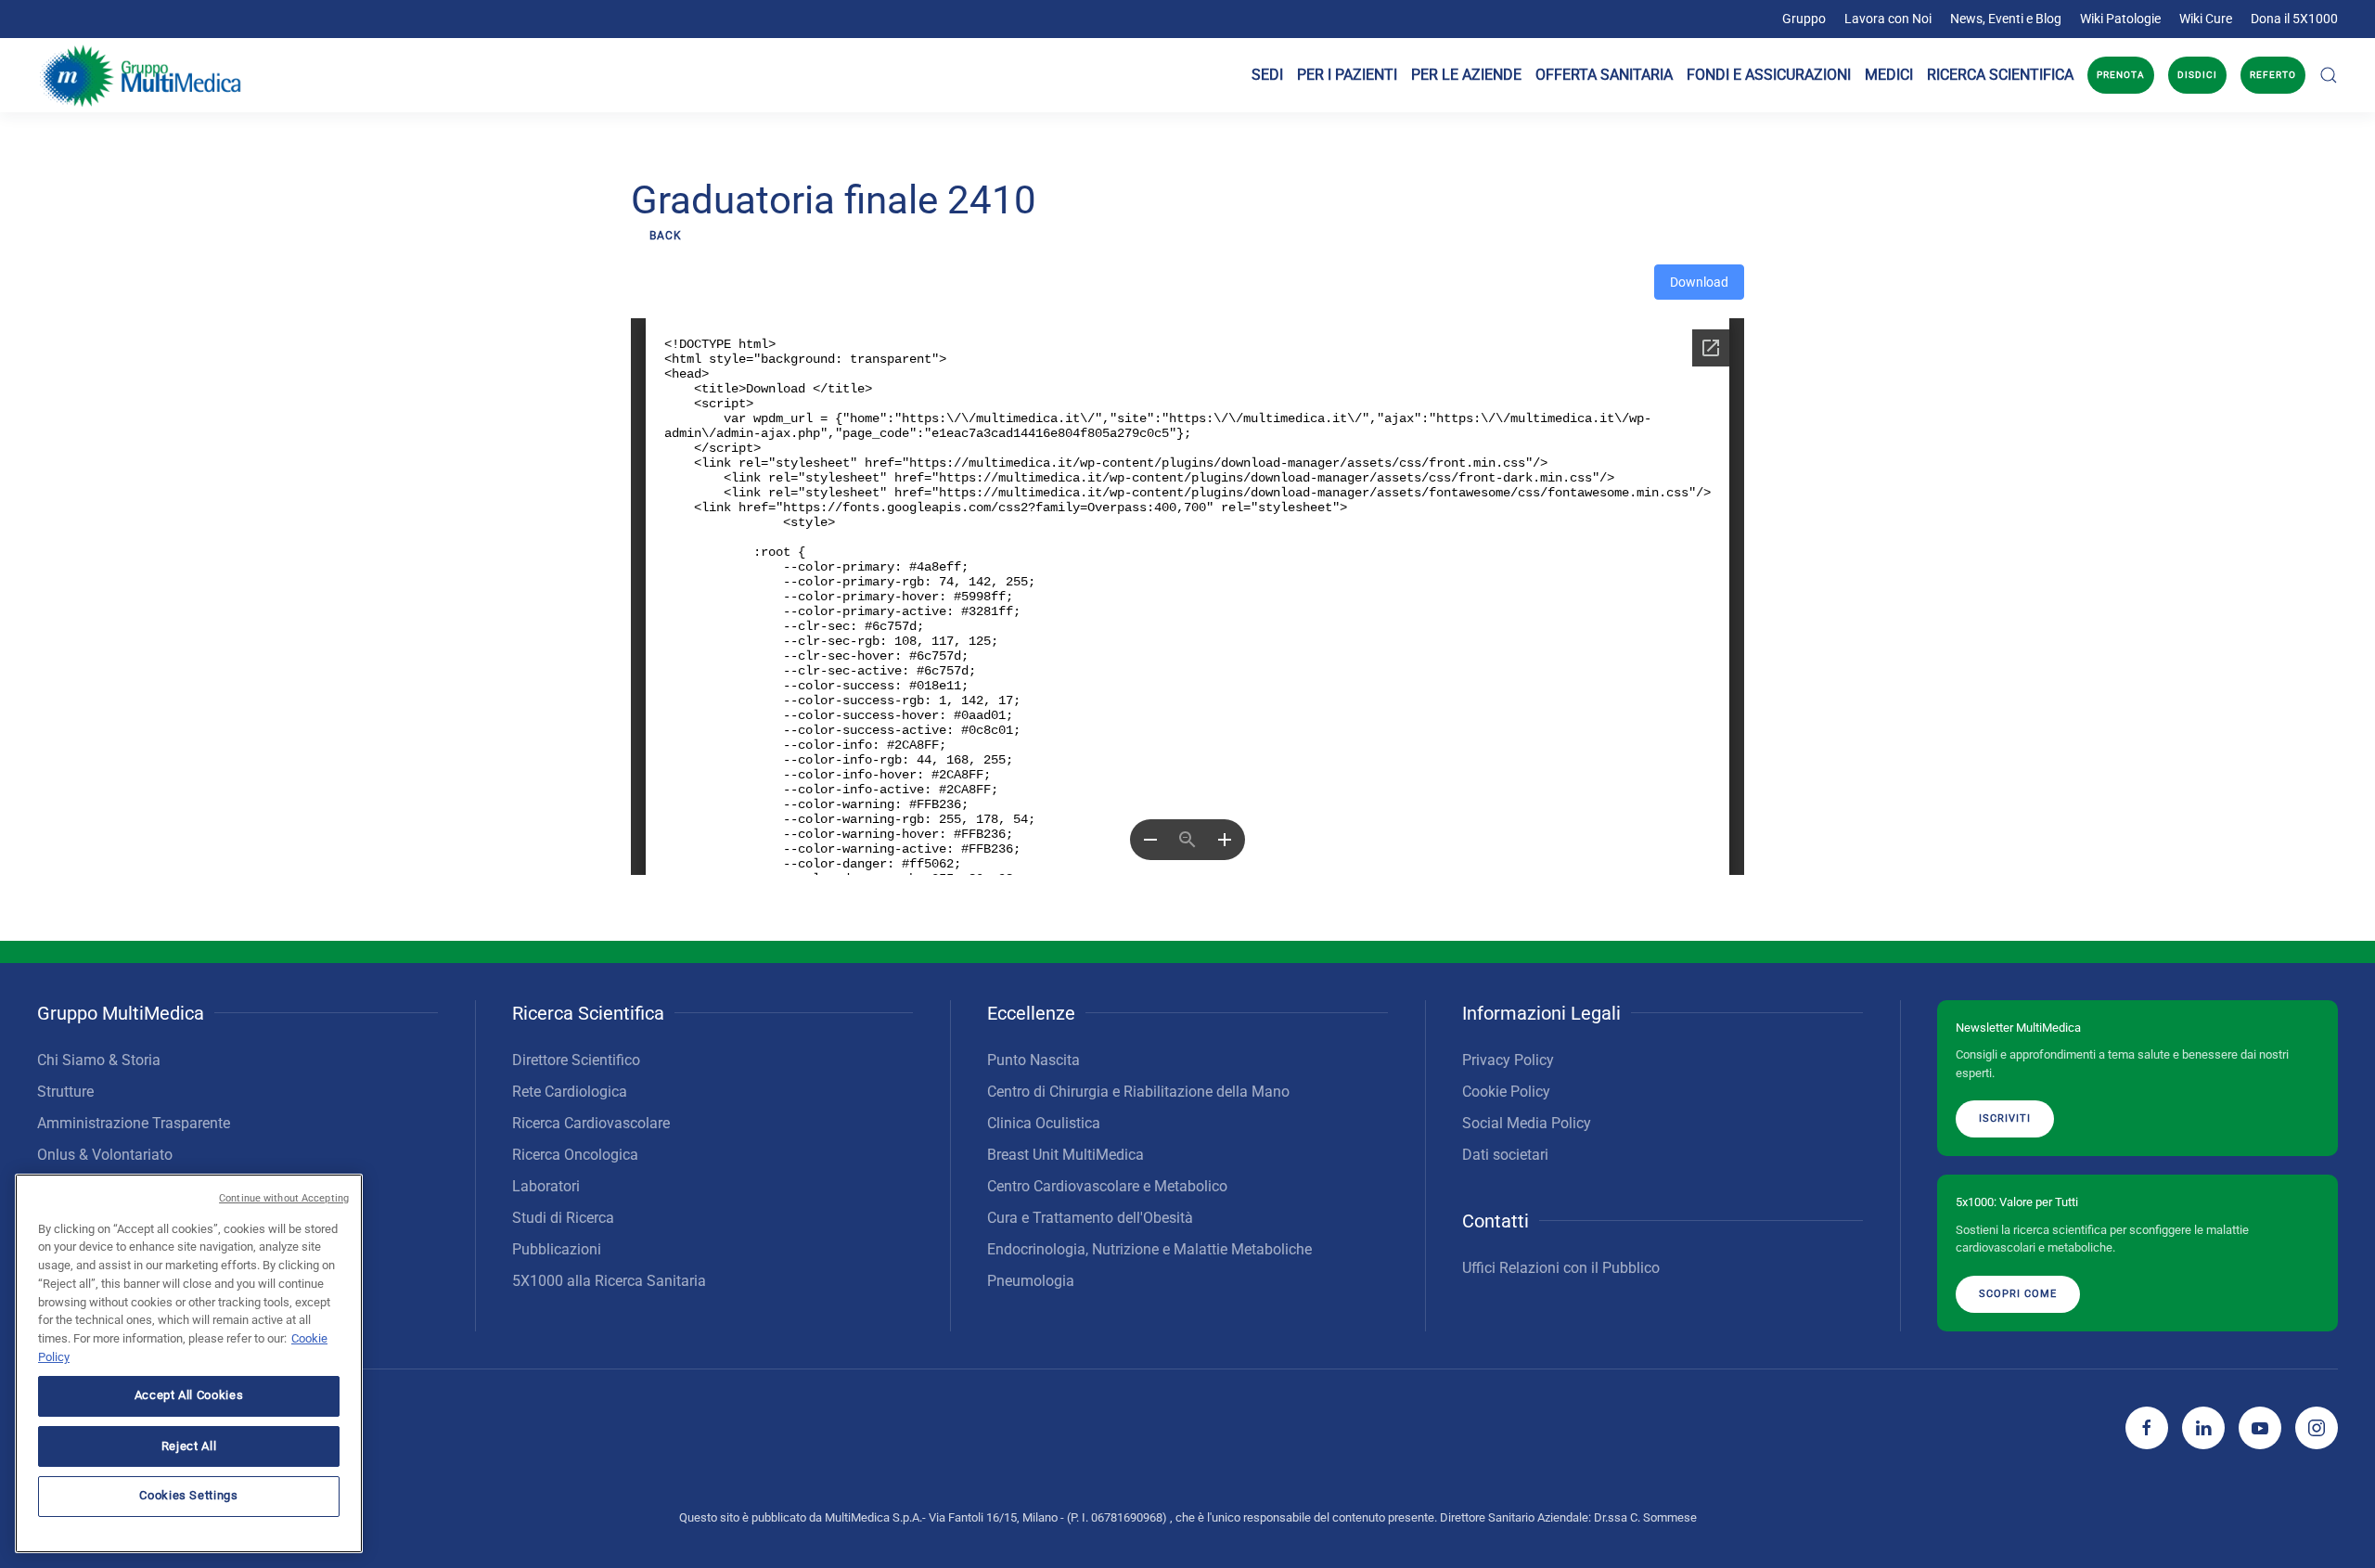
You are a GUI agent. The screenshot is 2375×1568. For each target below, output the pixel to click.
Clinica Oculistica (1044, 1123)
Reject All (189, 1445)
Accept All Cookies (189, 1395)
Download (1699, 282)
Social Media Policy (1527, 1123)
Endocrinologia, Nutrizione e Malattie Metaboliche (1149, 1249)
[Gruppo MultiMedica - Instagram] (2317, 1428)
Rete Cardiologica (570, 1092)
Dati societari (1505, 1155)
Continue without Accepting (284, 1198)
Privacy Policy (1508, 1060)
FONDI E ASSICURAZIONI (1769, 75)
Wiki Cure (2206, 19)
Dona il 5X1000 (2294, 19)
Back (666, 236)
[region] (189, 1363)
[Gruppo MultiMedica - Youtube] (2260, 1428)
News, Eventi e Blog (2006, 19)
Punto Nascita (1033, 1060)
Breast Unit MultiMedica (1066, 1155)
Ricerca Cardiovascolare (591, 1123)
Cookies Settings (189, 1495)
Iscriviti (2005, 1118)
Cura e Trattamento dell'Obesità (1090, 1218)
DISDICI (2197, 75)
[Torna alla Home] (141, 75)
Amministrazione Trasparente (134, 1123)
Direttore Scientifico (576, 1060)
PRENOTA (2121, 75)
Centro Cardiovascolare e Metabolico (1107, 1186)
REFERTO (2273, 75)
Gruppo (1804, 19)
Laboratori (546, 1186)
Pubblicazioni (557, 1249)
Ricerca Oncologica (575, 1155)
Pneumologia (1031, 1281)
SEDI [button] (1267, 75)
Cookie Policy (1506, 1092)
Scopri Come (2018, 1294)
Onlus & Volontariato (105, 1155)
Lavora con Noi (1888, 19)
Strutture (65, 1092)
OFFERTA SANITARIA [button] (1604, 75)
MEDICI (1889, 75)
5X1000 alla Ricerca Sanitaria (609, 1281)
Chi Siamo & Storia (99, 1060)
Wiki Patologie (2120, 19)
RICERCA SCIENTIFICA (2000, 75)
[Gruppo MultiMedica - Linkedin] (2203, 1428)
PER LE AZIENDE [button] (1466, 75)
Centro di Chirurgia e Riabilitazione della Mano (1138, 1092)
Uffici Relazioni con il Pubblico (1561, 1268)
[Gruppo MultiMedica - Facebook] (2147, 1428)
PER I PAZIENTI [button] (1347, 75)
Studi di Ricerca (563, 1218)
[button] (2329, 75)
